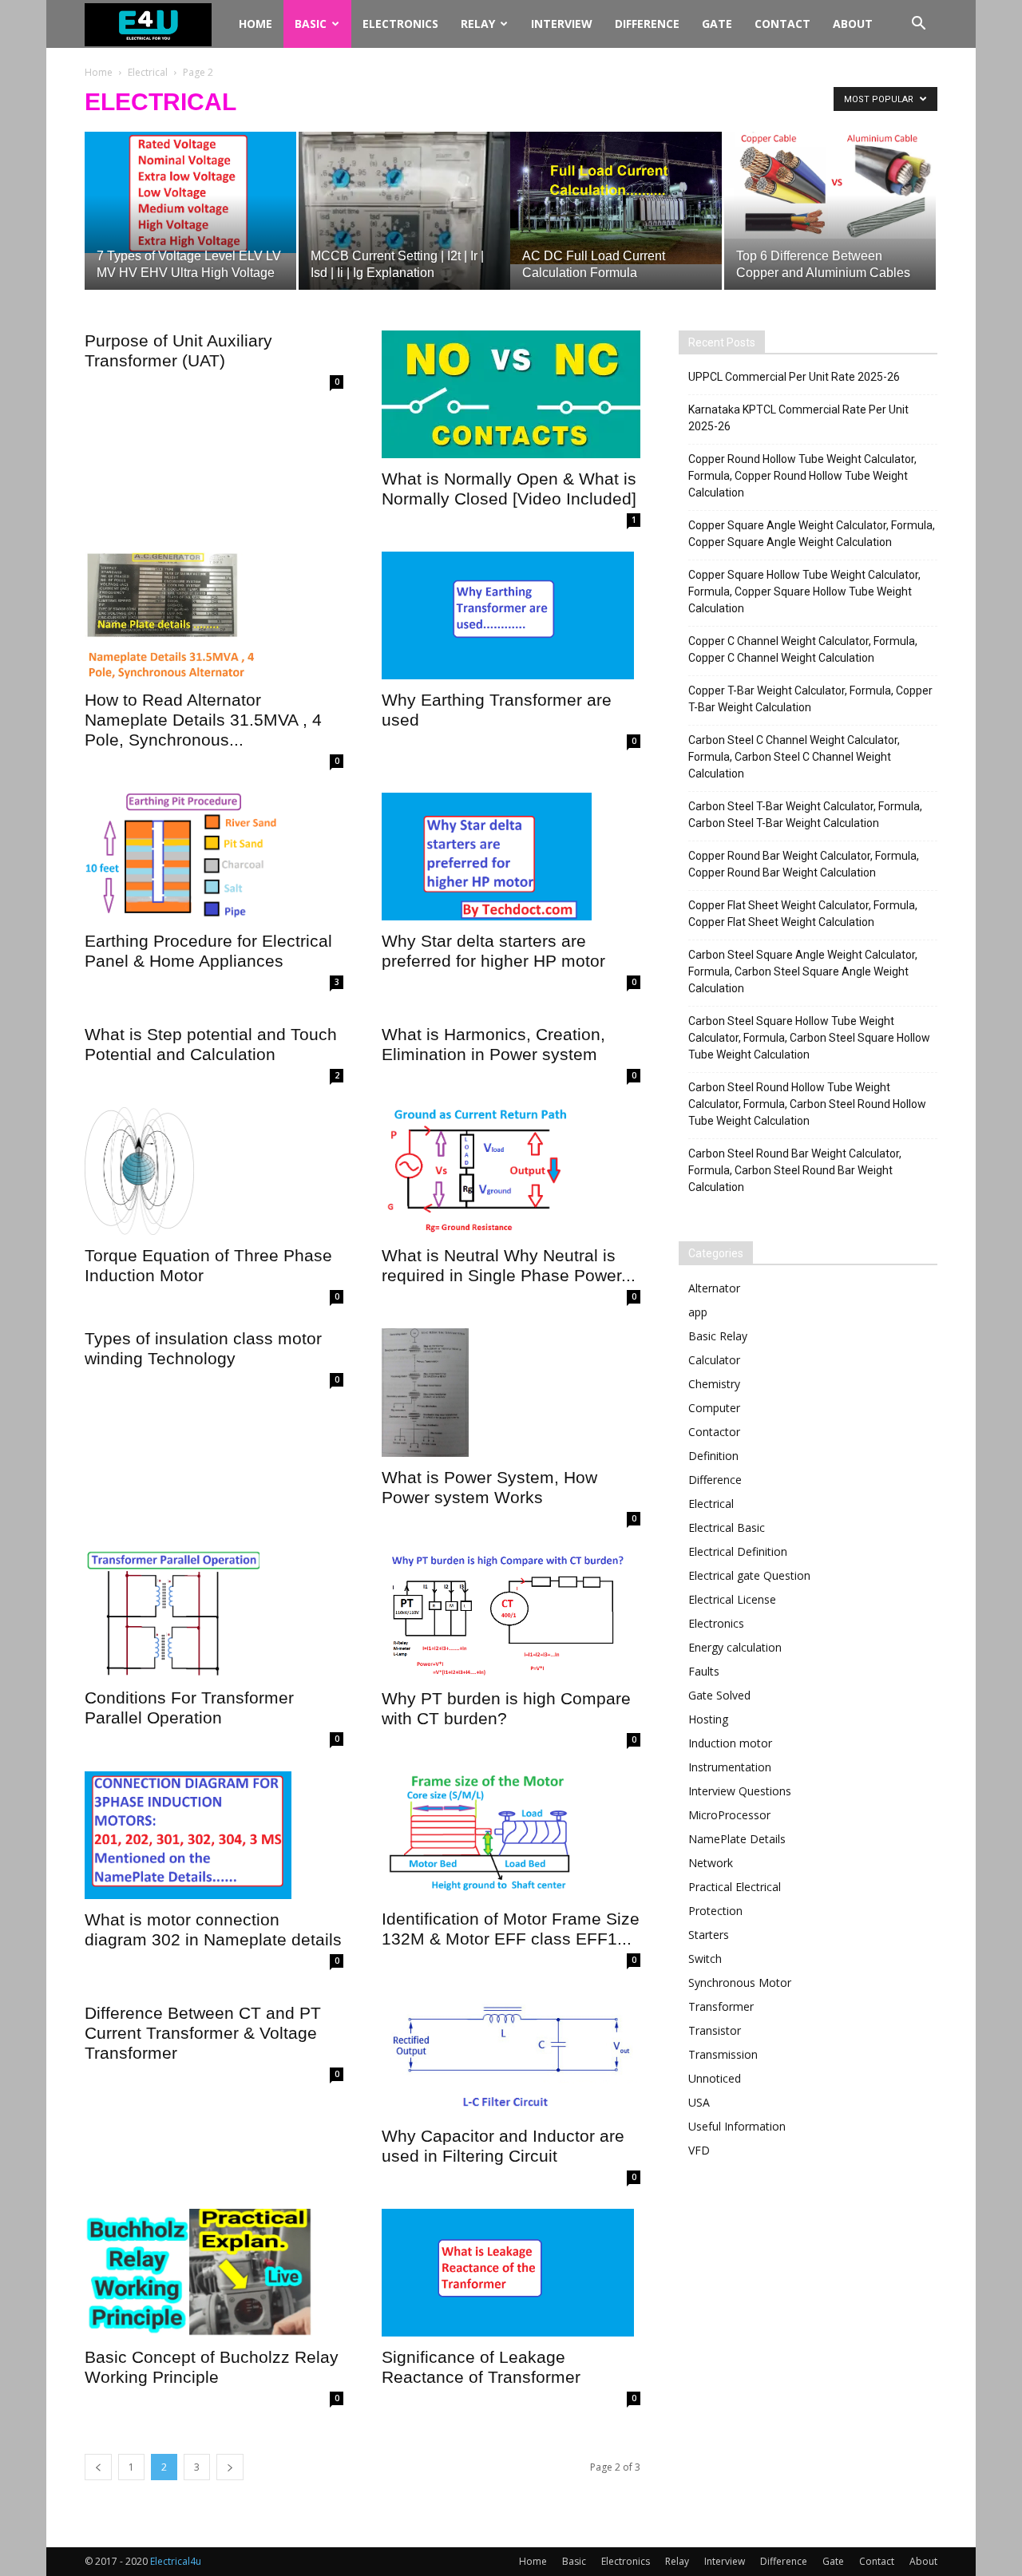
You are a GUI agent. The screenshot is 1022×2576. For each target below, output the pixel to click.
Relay (478, 24)
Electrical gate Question (749, 1575)
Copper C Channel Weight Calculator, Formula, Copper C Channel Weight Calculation (803, 649)
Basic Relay (718, 1336)
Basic (311, 24)
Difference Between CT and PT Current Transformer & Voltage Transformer (203, 2033)
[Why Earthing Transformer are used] (511, 615)
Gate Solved (719, 1695)
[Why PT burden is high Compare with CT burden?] (511, 1614)
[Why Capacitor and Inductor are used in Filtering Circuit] (511, 2054)
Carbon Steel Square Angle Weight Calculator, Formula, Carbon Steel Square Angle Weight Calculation (803, 971)
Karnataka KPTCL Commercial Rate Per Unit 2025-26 (798, 418)
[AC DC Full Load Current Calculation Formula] (616, 198)
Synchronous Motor (740, 1982)
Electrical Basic (727, 1527)
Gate (717, 24)
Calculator (714, 1360)
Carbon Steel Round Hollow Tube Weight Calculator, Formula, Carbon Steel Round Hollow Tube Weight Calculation (807, 1104)
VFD (699, 2150)
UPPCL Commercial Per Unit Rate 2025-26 (794, 377)
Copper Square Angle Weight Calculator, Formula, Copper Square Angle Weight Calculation (812, 534)
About (853, 24)
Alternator (714, 1288)
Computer (714, 1408)
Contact (782, 24)
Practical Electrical (735, 1887)
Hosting (708, 1719)
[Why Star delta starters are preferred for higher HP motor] (511, 857)
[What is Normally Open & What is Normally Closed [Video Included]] (511, 394)
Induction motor (730, 1743)
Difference (647, 24)
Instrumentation (730, 1767)
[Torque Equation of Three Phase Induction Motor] (214, 1171)
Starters (709, 1935)
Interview (562, 24)
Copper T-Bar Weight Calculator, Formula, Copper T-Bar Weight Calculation (810, 699)
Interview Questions (740, 1791)
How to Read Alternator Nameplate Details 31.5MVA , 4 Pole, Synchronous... (203, 720)
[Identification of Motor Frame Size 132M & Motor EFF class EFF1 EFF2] (511, 1835)
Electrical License (732, 1599)
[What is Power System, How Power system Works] (511, 1392)
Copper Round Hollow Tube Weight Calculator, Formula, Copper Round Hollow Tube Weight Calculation (802, 476)
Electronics (400, 24)
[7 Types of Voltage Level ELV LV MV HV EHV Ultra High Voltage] (190, 192)
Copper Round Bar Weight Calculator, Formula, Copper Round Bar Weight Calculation (804, 864)
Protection (715, 1911)
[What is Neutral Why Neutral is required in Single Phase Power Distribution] (511, 1171)
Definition (713, 1456)
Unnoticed (715, 2078)
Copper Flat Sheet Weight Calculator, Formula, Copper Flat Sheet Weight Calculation (803, 914)
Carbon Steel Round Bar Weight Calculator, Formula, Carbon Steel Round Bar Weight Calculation (795, 1170)
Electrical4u (176, 2561)
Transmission (723, 2054)
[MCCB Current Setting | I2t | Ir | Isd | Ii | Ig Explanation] (404, 211)
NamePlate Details (737, 1839)
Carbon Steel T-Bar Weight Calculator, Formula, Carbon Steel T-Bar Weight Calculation (805, 815)
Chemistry (714, 1384)
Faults (704, 1671)
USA (699, 2102)
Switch (705, 1959)
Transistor (715, 2030)
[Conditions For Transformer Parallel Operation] (214, 1614)
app (698, 1312)
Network (711, 1863)
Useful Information (737, 2126)
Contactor (714, 1432)
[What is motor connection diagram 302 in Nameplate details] (214, 1835)
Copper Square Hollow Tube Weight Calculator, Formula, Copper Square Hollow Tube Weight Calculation (804, 592)
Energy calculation (735, 1647)
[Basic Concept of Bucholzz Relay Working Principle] (214, 2273)
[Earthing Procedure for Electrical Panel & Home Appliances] (214, 857)
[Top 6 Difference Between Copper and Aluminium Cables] (830, 185)
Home (255, 24)
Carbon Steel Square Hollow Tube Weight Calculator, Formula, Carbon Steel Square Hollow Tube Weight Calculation (809, 1038)
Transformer (721, 2006)
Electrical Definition (738, 1551)
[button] (918, 25)
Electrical (148, 72)
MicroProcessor (729, 1815)
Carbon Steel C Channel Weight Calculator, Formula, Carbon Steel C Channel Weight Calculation (794, 757)
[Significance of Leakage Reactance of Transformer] (511, 2273)
